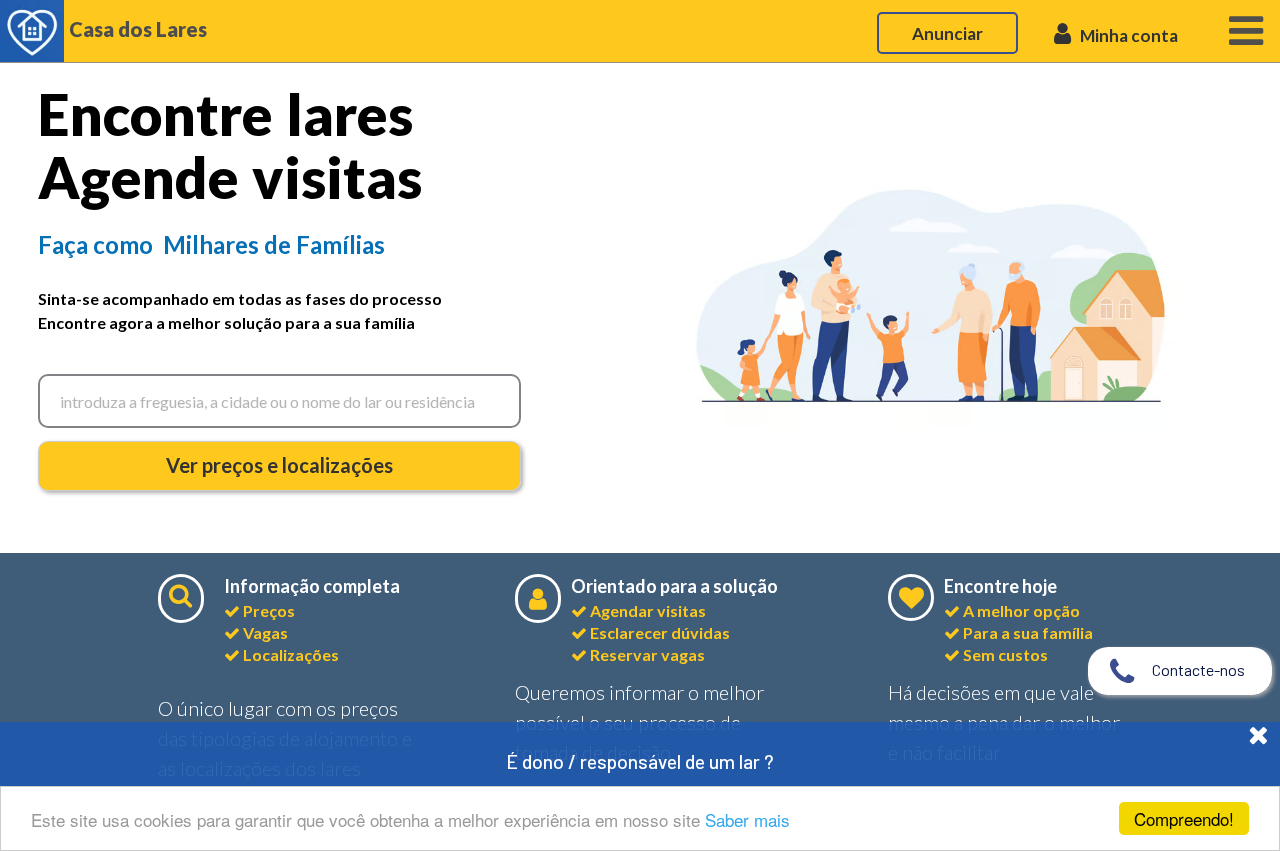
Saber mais (747, 819)
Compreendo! (1184, 818)
